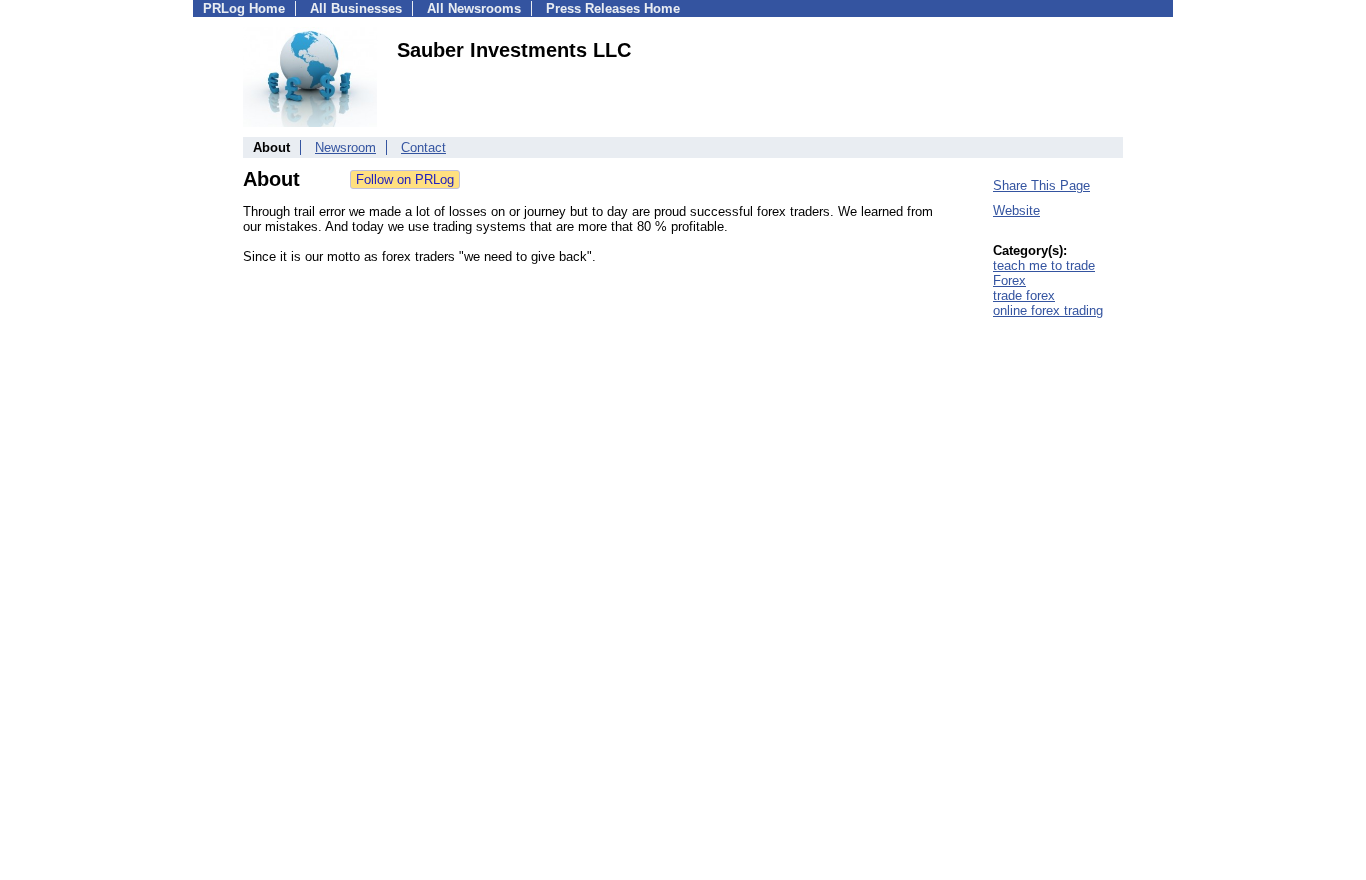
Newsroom (345, 147)
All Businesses (356, 8)
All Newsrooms (474, 8)
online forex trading (1048, 310)
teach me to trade (1044, 265)
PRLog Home (244, 8)
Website (1016, 210)
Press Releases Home (613, 8)
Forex (1009, 280)
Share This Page (1041, 185)
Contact (423, 147)
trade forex (1024, 295)
